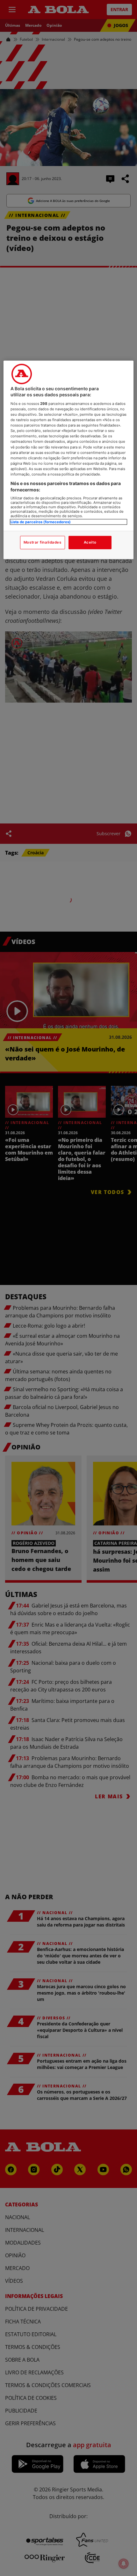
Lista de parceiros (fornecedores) (41, 522)
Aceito (90, 542)
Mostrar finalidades (43, 542)
